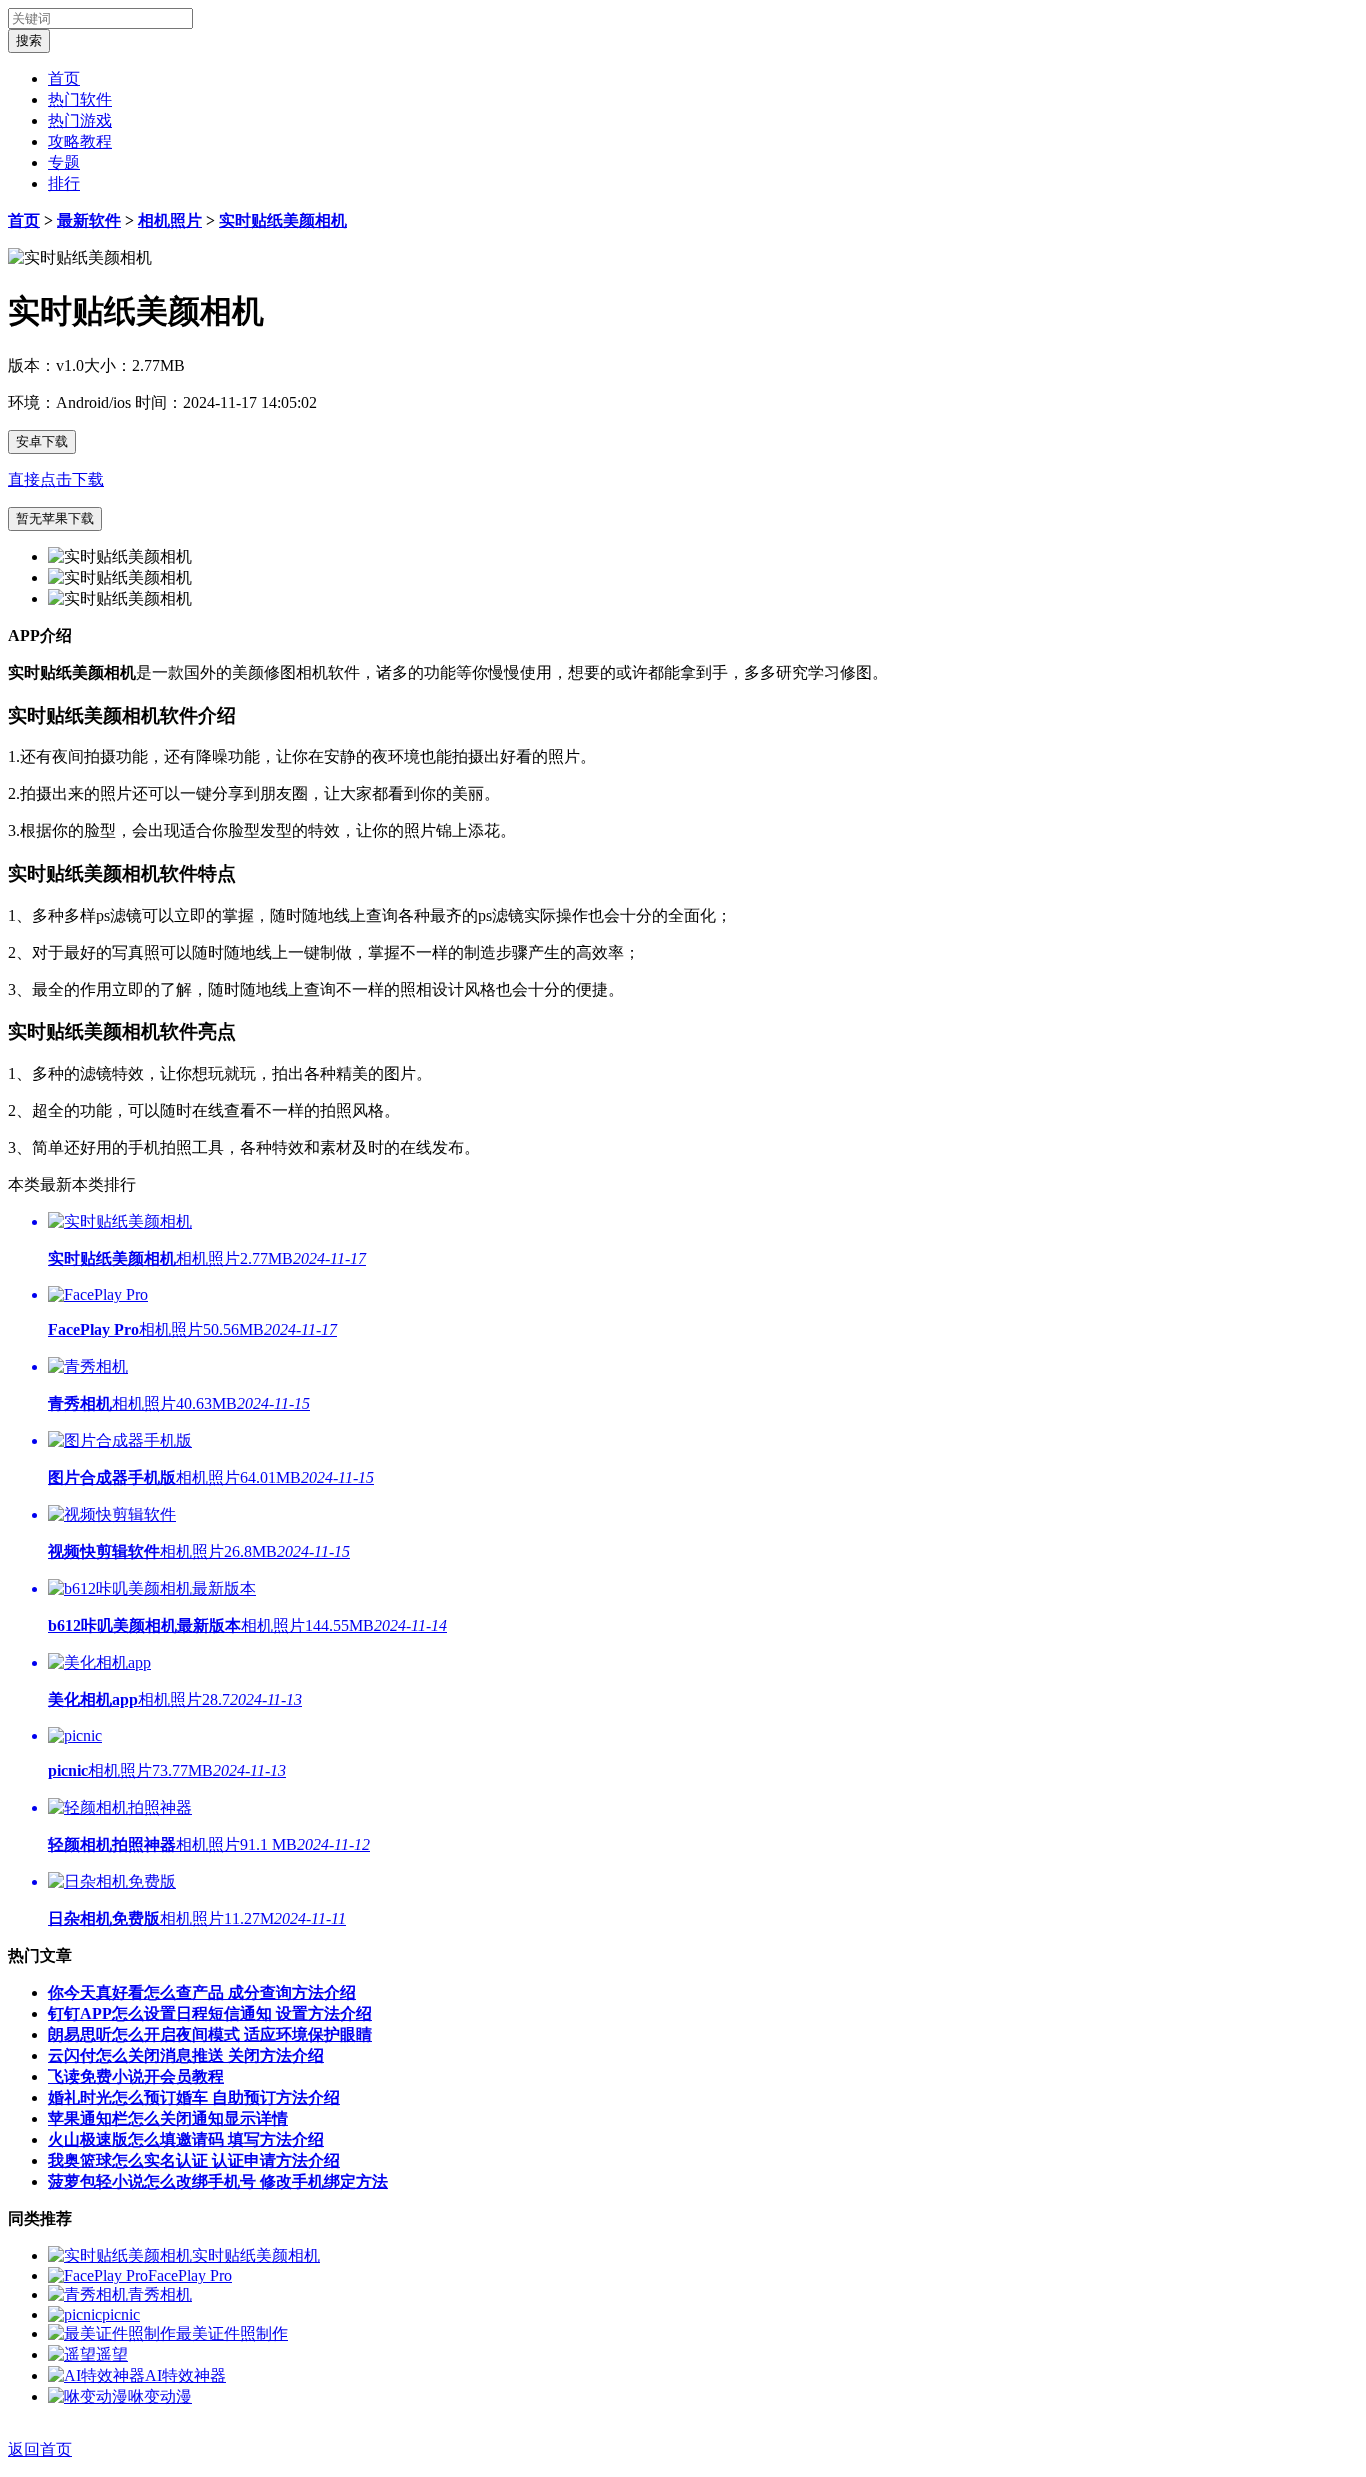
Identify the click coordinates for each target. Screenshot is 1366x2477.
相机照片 (170, 220)
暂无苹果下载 (55, 518)
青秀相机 (160, 2294)
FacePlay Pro (190, 2275)
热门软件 (80, 99)
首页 (64, 78)
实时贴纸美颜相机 (283, 220)
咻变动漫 (160, 2396)
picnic (121, 2314)
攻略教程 (80, 141)
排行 (64, 183)
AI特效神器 (185, 2375)
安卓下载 (42, 441)
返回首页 (40, 2449)
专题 (64, 162)
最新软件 (89, 220)
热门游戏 (80, 120)
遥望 (112, 2354)
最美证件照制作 (232, 2333)
